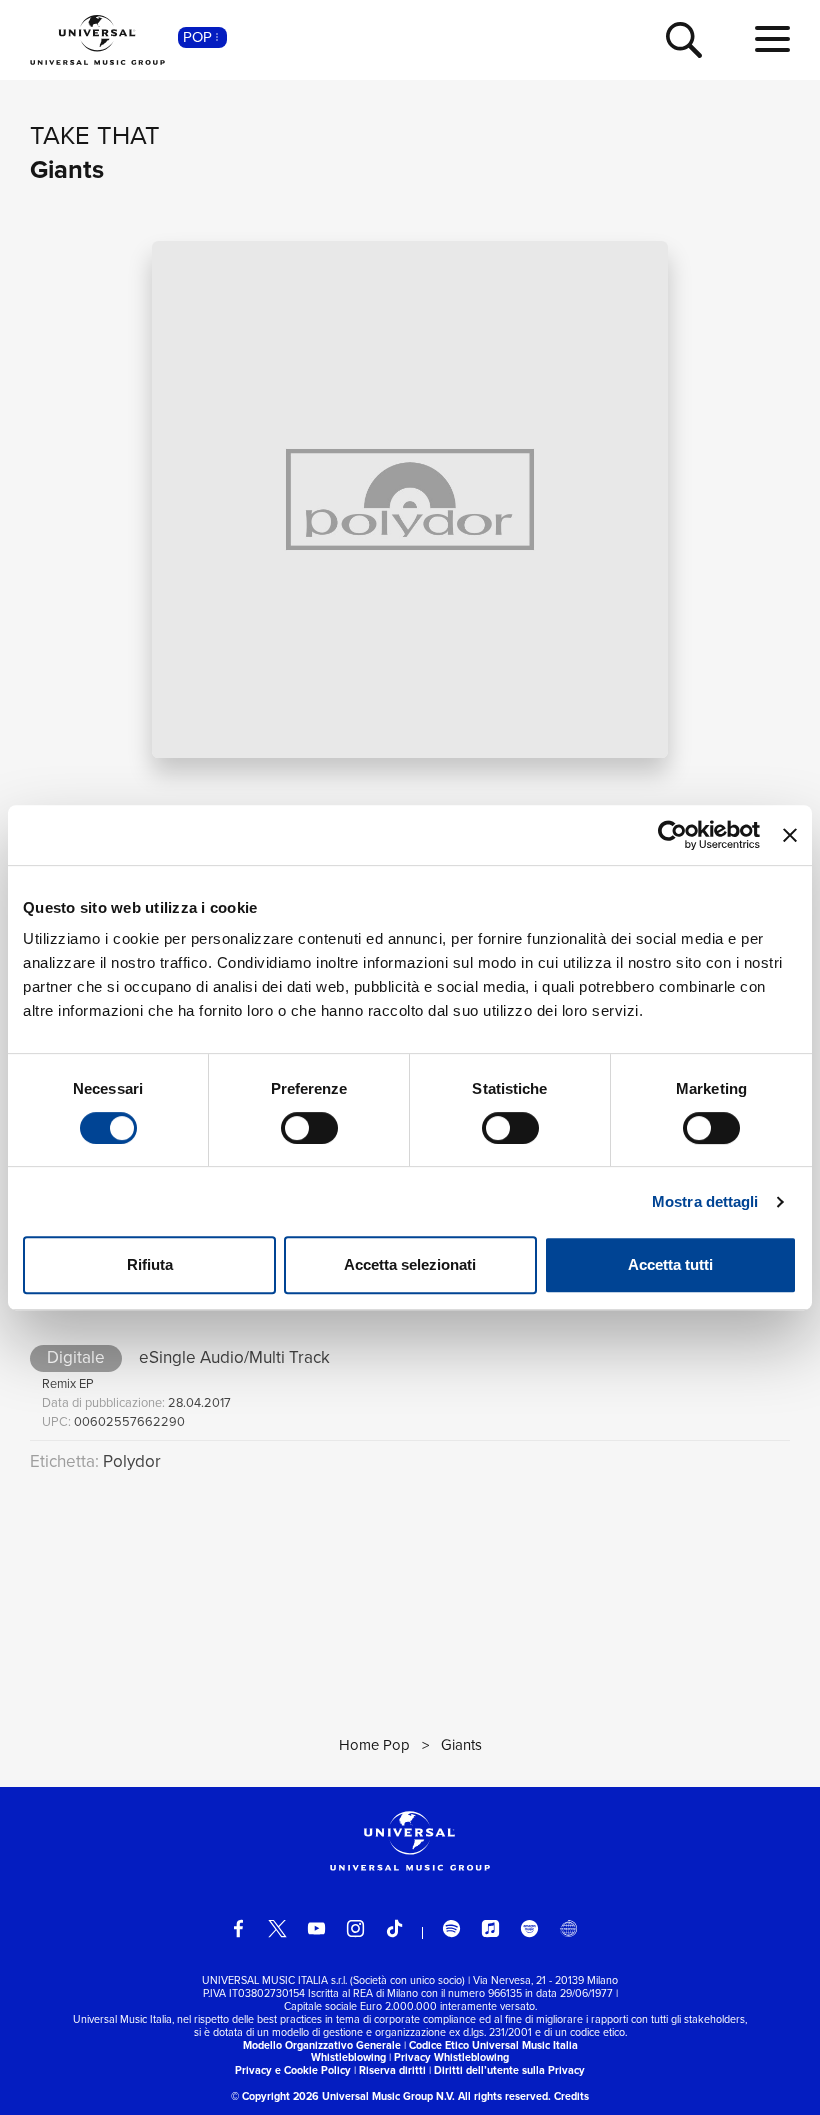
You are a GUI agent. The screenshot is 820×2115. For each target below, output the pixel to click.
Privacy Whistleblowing (451, 2057)
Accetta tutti (670, 1264)
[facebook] (238, 1928)
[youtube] (316, 1928)
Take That (95, 135)
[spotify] (451, 1928)
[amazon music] (529, 1928)
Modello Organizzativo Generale (322, 2045)
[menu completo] (772, 40)
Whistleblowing (348, 2057)
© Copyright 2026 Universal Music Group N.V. (343, 2096)
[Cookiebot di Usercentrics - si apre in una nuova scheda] (672, 835)
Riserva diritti (392, 2070)
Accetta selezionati (410, 1264)
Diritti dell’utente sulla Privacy (509, 2070)
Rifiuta (150, 1264)
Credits (571, 2096)
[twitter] (277, 1928)
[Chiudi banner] (790, 835)
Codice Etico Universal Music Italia (493, 2045)
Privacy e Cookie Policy (293, 2070)
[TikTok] (394, 1928)
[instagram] (355, 1928)
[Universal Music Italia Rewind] (568, 1928)
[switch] (309, 1128)
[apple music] (490, 1928)
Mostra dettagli (705, 1201)
